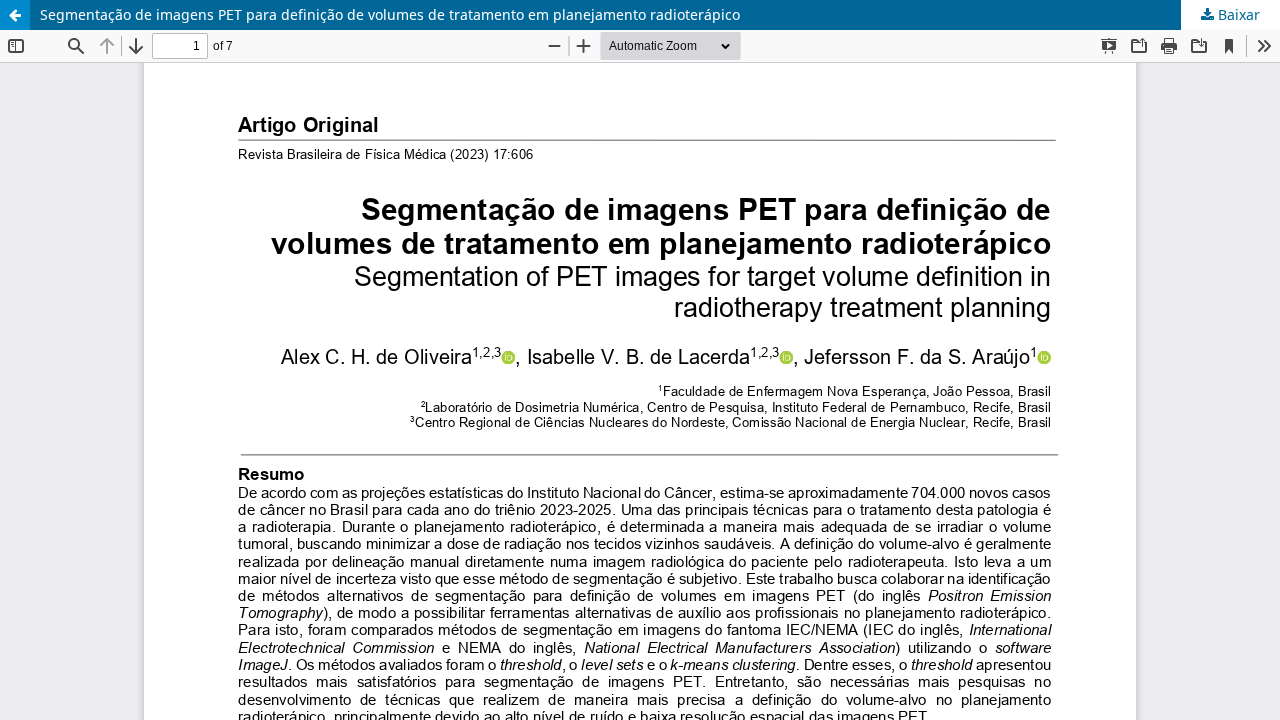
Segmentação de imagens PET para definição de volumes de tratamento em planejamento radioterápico (390, 14)
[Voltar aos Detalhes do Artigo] (15, 15)
